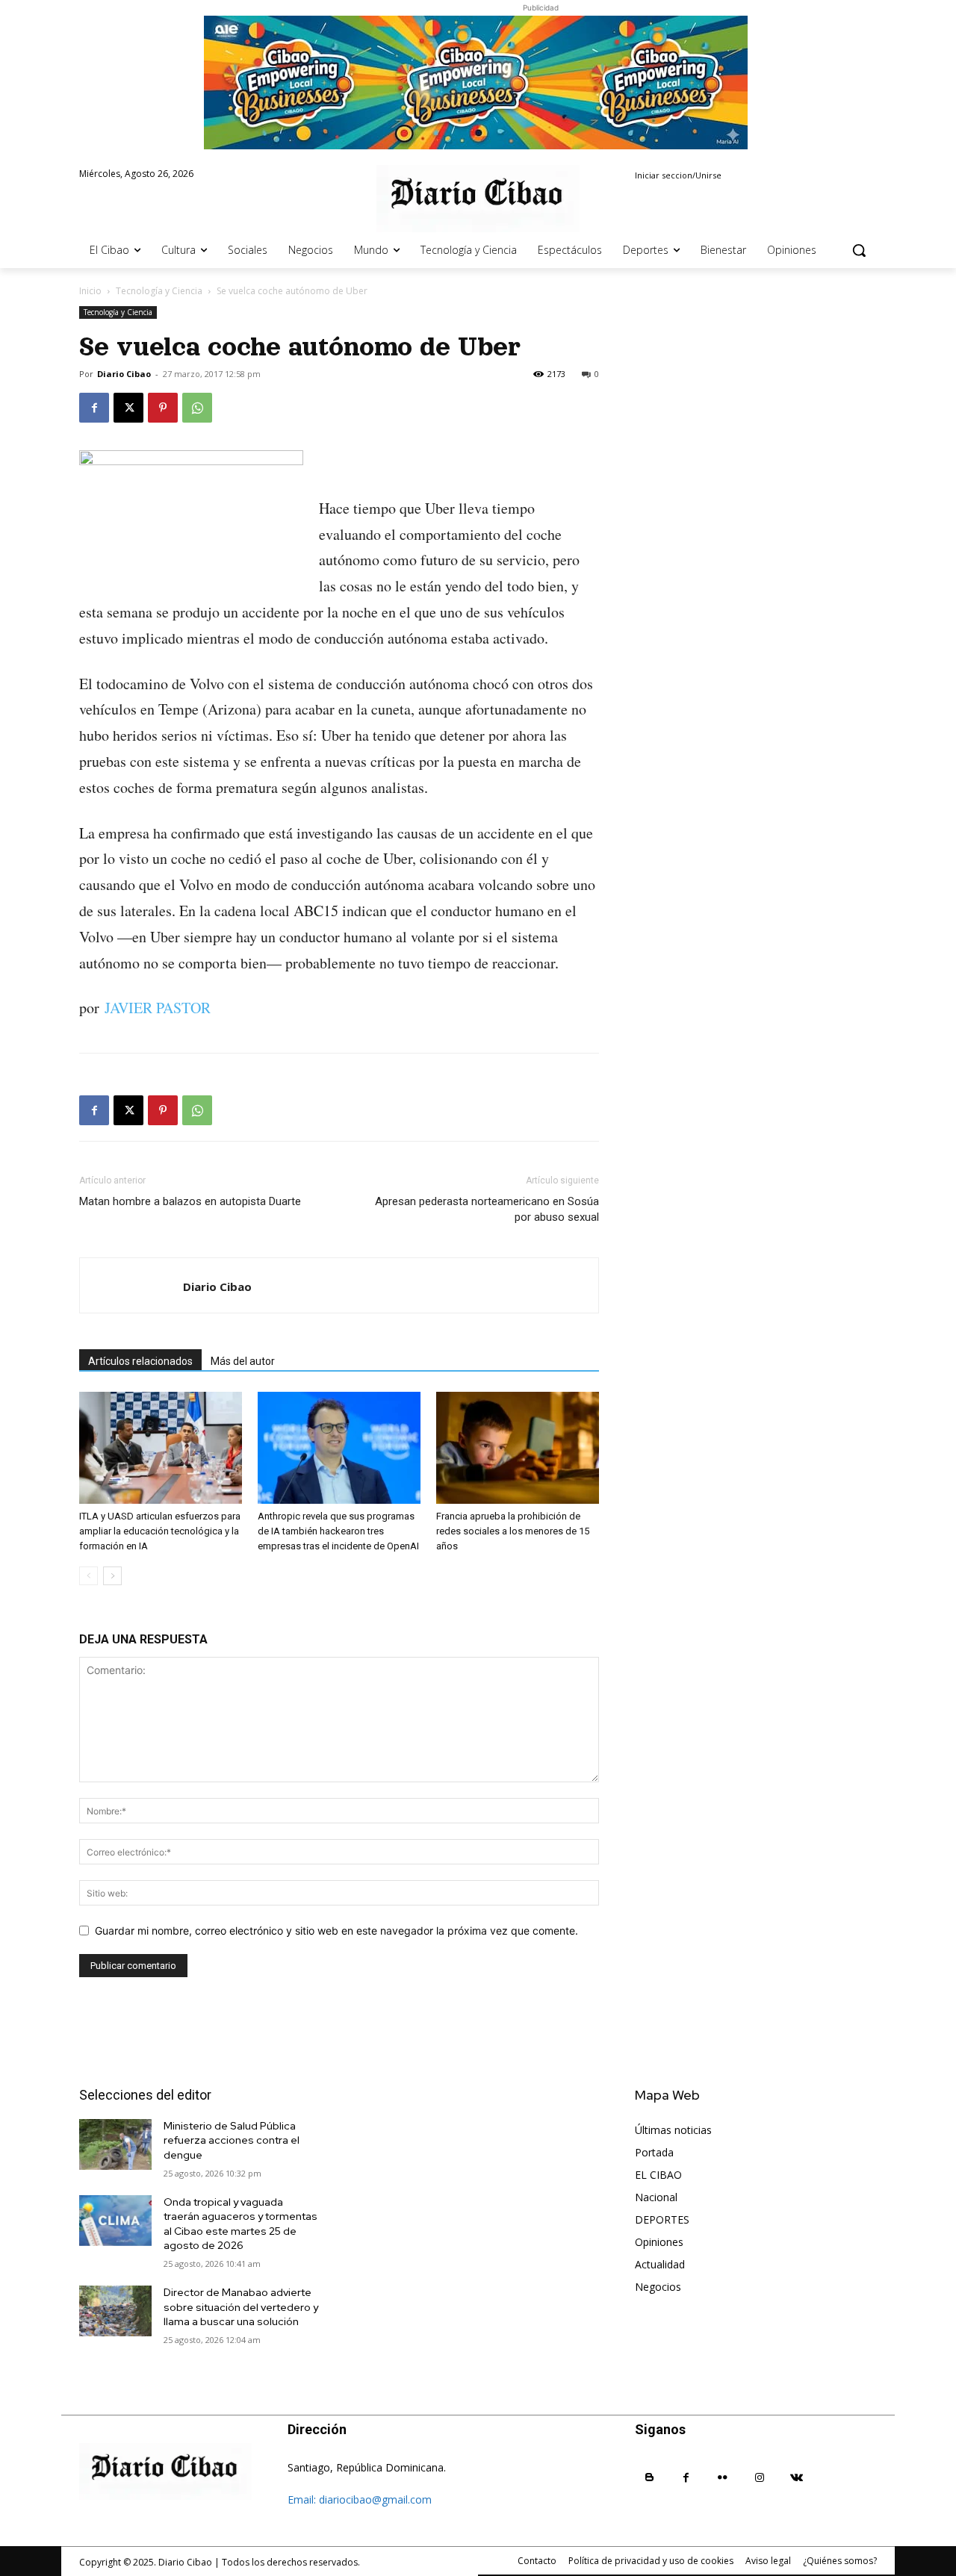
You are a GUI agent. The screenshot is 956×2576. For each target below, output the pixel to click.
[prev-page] (89, 1576)
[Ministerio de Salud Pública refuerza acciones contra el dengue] (115, 2144)
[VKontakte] (797, 2478)
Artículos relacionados (140, 1361)
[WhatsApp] (197, 408)
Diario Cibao (124, 374)
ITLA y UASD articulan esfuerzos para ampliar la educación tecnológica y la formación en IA (160, 1531)
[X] (128, 408)
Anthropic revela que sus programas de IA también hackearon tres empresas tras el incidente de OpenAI (338, 1531)
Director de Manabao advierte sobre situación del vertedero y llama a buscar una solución (241, 2307)
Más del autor (243, 1361)
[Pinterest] (163, 408)
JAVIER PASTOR (158, 1008)
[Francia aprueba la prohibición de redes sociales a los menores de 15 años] (518, 1448)
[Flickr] (723, 2478)
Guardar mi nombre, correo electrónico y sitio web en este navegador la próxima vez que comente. (336, 1931)
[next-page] (112, 1576)
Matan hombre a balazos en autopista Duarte (190, 1201)
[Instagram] (760, 2478)
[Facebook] (94, 408)
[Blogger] (649, 2478)
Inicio (90, 291)
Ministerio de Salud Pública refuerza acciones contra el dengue (232, 2140)
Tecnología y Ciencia (159, 291)
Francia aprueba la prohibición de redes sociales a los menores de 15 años (513, 1531)
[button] (859, 250)
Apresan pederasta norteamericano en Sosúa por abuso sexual (487, 1209)
